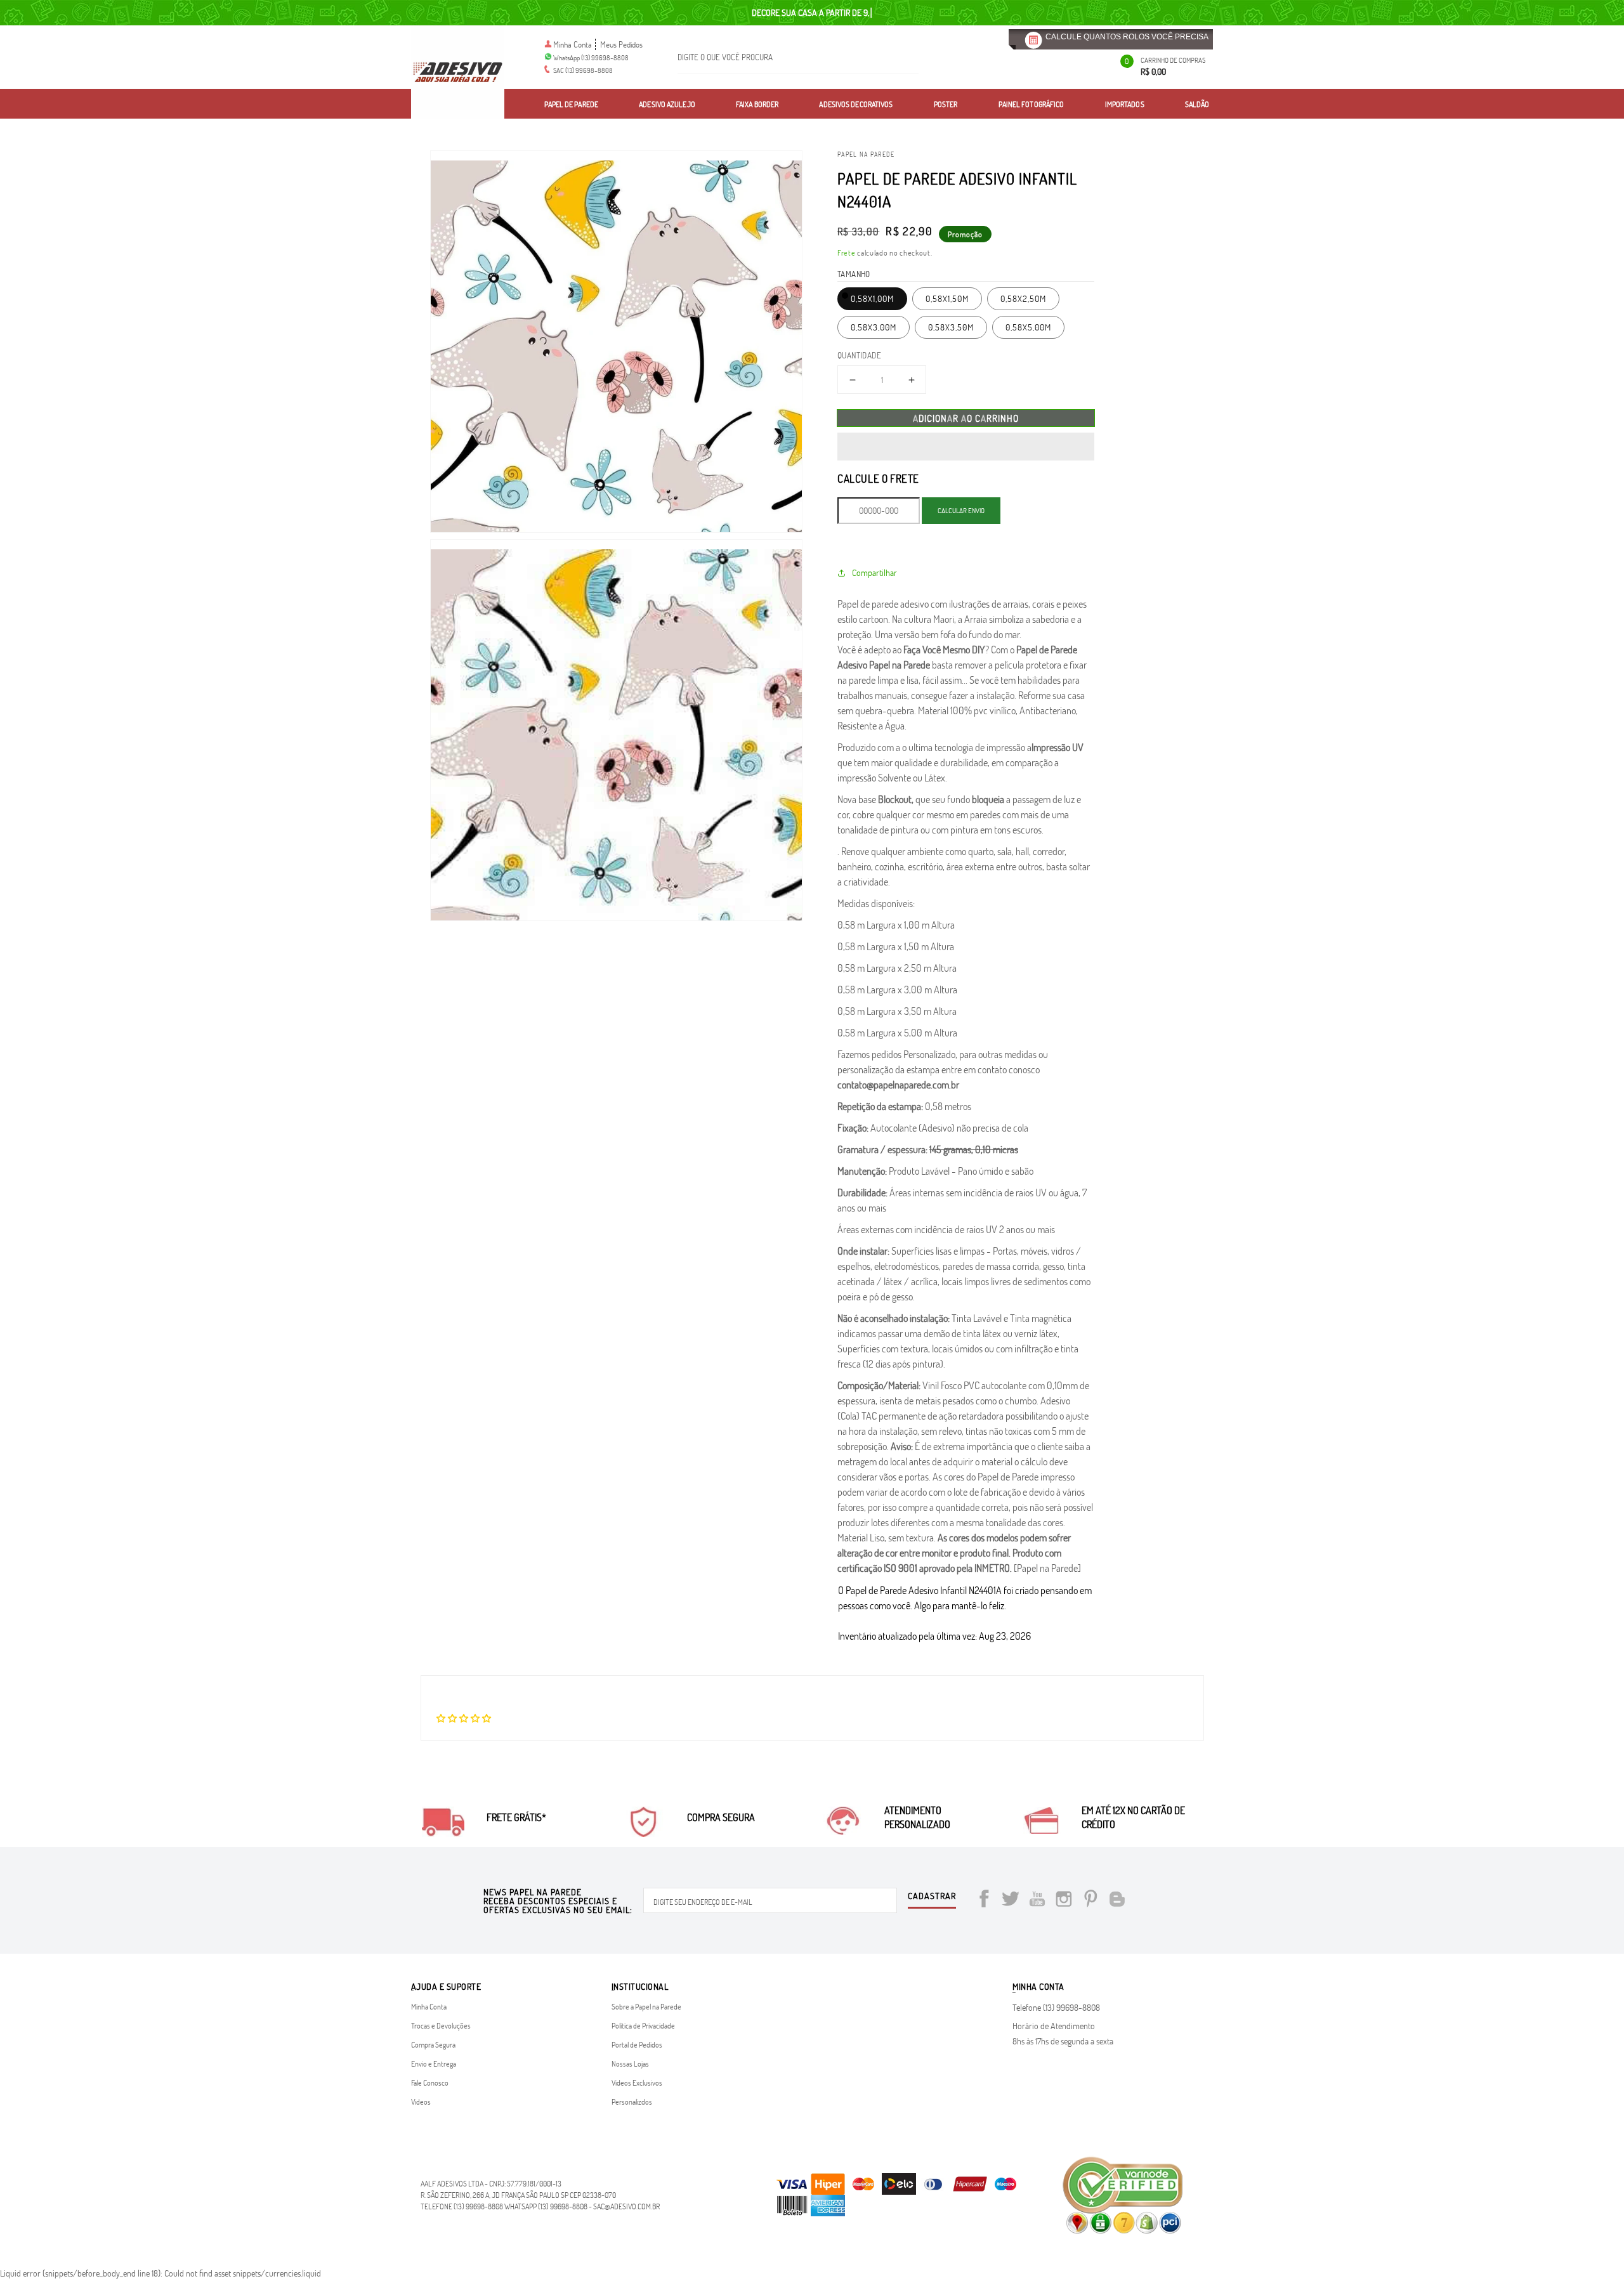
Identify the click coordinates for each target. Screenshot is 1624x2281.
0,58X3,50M (951, 327)
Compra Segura (433, 2044)
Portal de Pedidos (637, 2044)
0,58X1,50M (947, 298)
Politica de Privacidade (643, 2025)
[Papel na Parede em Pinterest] (1090, 1901)
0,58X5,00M (1028, 327)
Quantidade (859, 355)
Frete (847, 252)
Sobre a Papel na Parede (646, 2006)
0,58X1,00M (872, 298)
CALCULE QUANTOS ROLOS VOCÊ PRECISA (1127, 37)
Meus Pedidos (621, 44)
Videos (421, 2101)
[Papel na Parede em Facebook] (984, 1901)
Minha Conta (573, 44)
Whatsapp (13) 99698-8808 (546, 2206)
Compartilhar (874, 572)
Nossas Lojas (630, 2063)
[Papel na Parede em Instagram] (1064, 1901)
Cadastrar (932, 1897)
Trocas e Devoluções (441, 2025)
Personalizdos (632, 2101)
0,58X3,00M (874, 327)
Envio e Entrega (434, 2063)
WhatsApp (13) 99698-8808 (591, 57)
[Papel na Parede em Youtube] (1037, 1901)
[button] (966, 447)
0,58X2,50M (1023, 298)
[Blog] (1117, 1901)
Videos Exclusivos (637, 2082)
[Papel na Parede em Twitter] (1011, 1901)
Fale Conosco (430, 2082)
